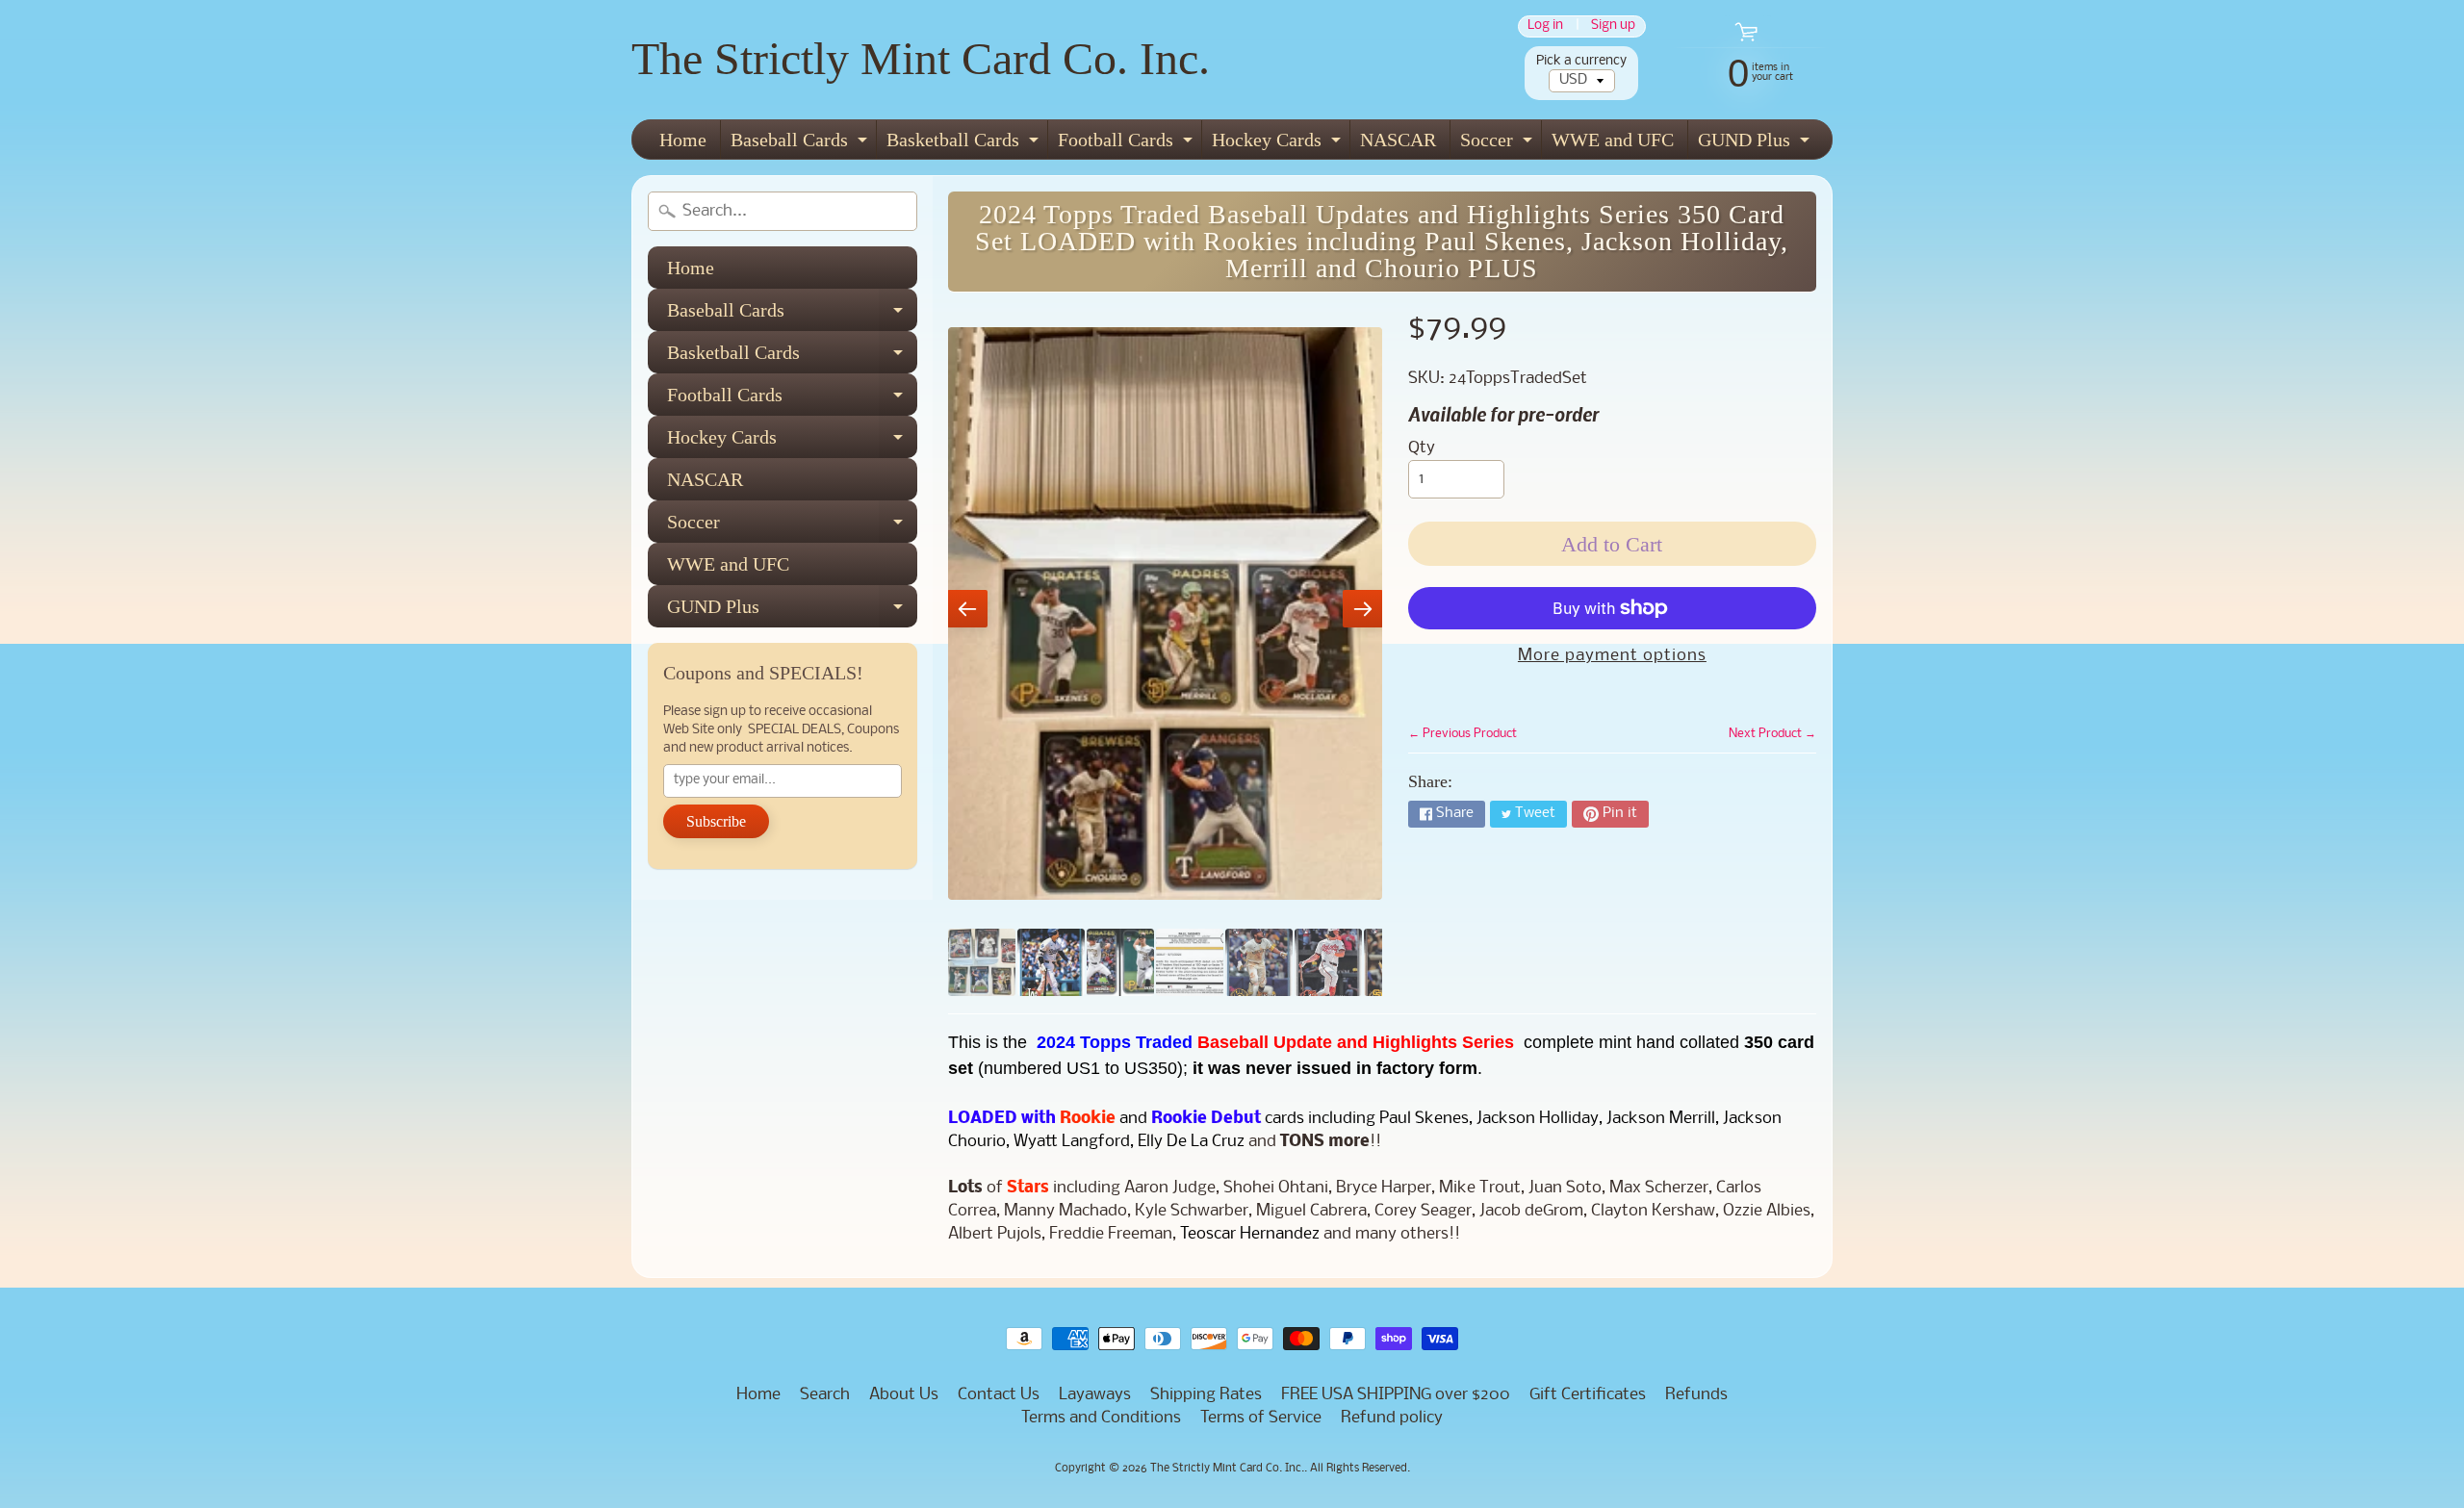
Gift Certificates (1588, 1395)
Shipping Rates (1206, 1395)
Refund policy (1392, 1418)
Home (683, 140)
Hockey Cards (1279, 144)
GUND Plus (1756, 144)
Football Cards (1128, 144)
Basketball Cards (965, 144)
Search (825, 1395)
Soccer (1499, 144)
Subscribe (716, 821)
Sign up (1613, 26)
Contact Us (999, 1395)
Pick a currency (1581, 61)
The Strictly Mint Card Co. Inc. (921, 58)
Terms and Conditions (1101, 1418)
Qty (1422, 448)
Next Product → (1772, 734)
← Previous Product (1463, 734)
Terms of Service (1261, 1418)
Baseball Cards (801, 144)
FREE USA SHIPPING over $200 (1396, 1395)
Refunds (1696, 1395)
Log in (1545, 26)
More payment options (1612, 656)
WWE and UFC (1613, 140)
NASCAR (1398, 140)
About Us (904, 1395)
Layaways (1095, 1395)
